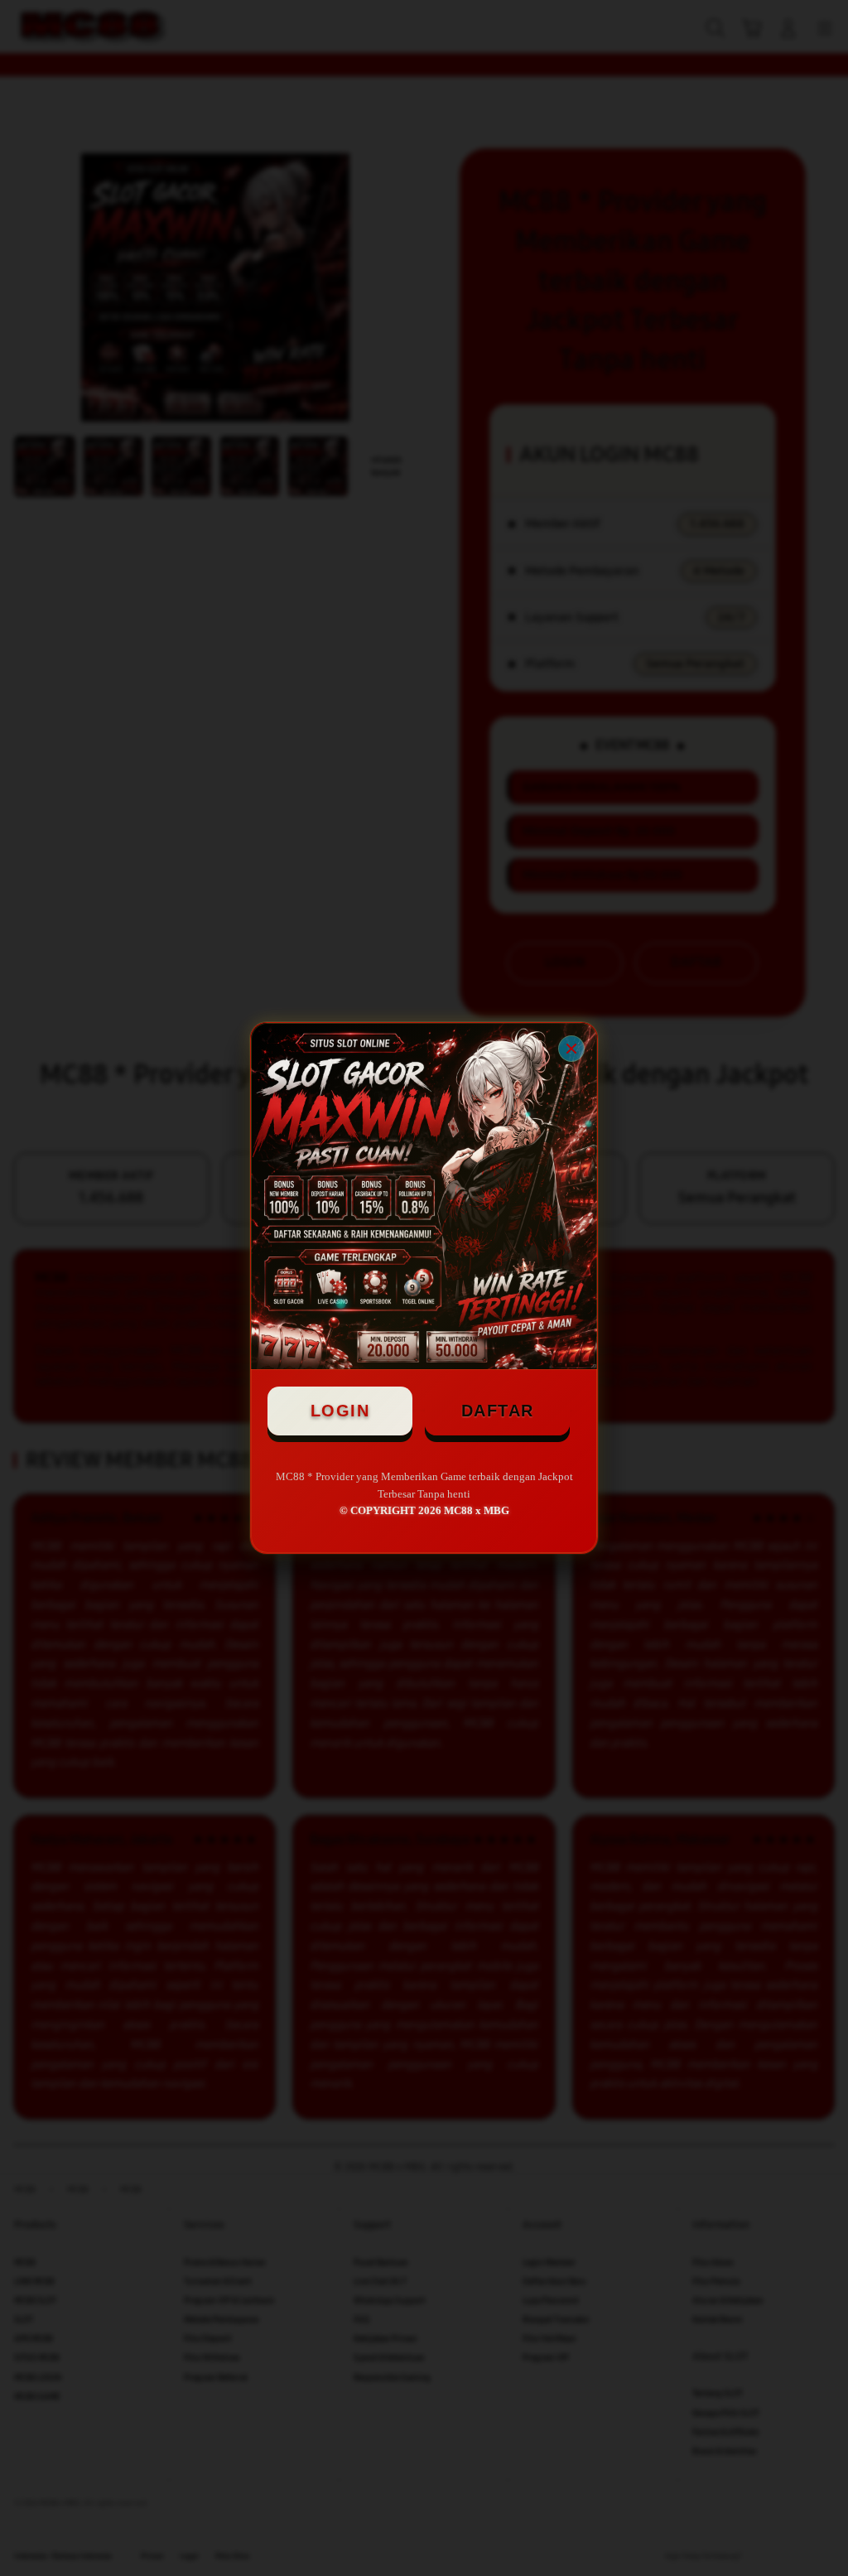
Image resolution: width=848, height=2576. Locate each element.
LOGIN (340, 1411)
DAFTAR (498, 1411)
